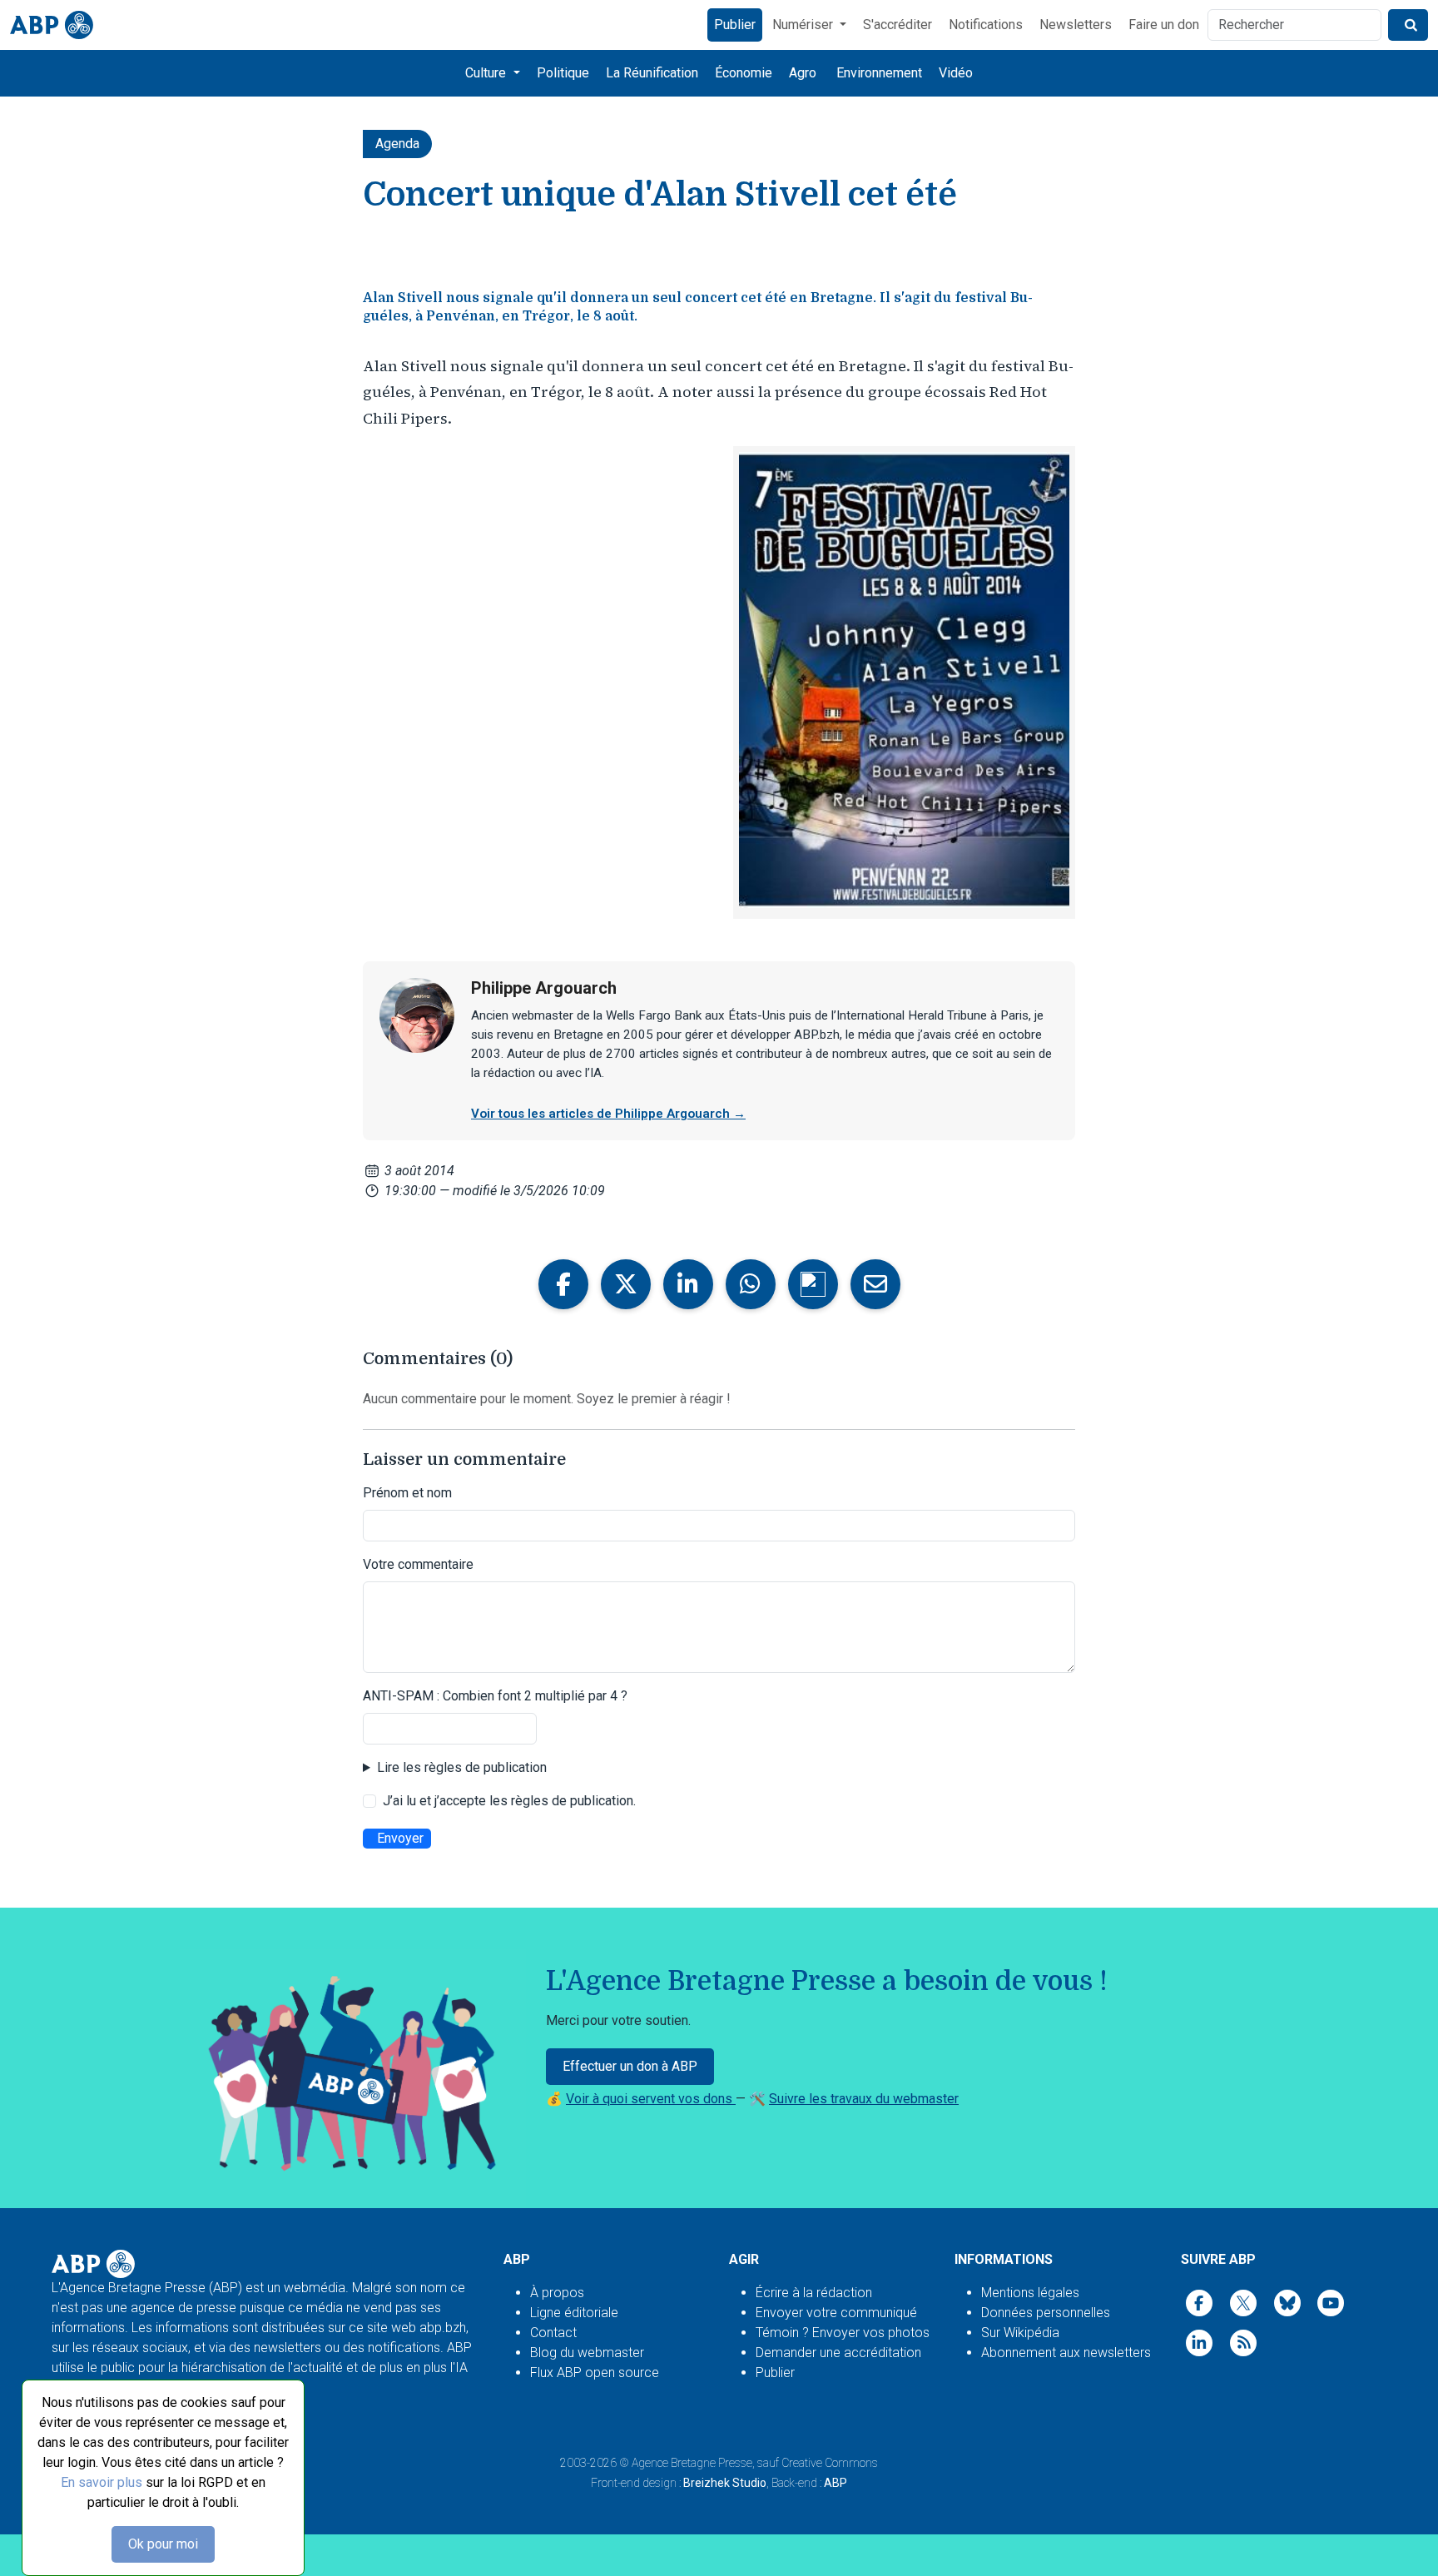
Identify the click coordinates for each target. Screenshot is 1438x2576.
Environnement (879, 73)
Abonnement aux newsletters (1066, 2353)
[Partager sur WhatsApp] (751, 1284)
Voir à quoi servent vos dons (651, 2099)
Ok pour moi (163, 2544)
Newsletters (1076, 25)
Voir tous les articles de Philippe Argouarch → (608, 1114)
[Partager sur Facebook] (563, 1284)
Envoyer (400, 1838)
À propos (557, 2293)
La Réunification (652, 73)
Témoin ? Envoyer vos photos (843, 2333)
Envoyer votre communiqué (836, 2313)
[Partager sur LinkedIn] (688, 1284)
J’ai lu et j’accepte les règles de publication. (509, 1801)
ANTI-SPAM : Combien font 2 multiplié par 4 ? (495, 1696)
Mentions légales (1030, 2293)
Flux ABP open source (595, 2373)
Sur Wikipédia (1020, 2333)
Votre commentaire (418, 1564)
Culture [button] (487, 73)
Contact (553, 2333)
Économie (744, 73)
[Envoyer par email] (875, 1284)
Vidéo (956, 73)
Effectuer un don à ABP (630, 2066)
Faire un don (1164, 25)
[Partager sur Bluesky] (813, 1284)
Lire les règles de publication (462, 1767)
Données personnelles (1046, 2313)
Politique (563, 73)
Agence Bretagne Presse (692, 2463)
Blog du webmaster (587, 2353)
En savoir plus (102, 2482)
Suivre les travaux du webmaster (864, 2099)
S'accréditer (898, 25)
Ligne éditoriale (574, 2313)
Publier (735, 25)
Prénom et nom (407, 1493)
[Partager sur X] (626, 1284)
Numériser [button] (804, 25)
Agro (803, 73)
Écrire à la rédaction (814, 2293)
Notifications (986, 25)
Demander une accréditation (838, 2353)
